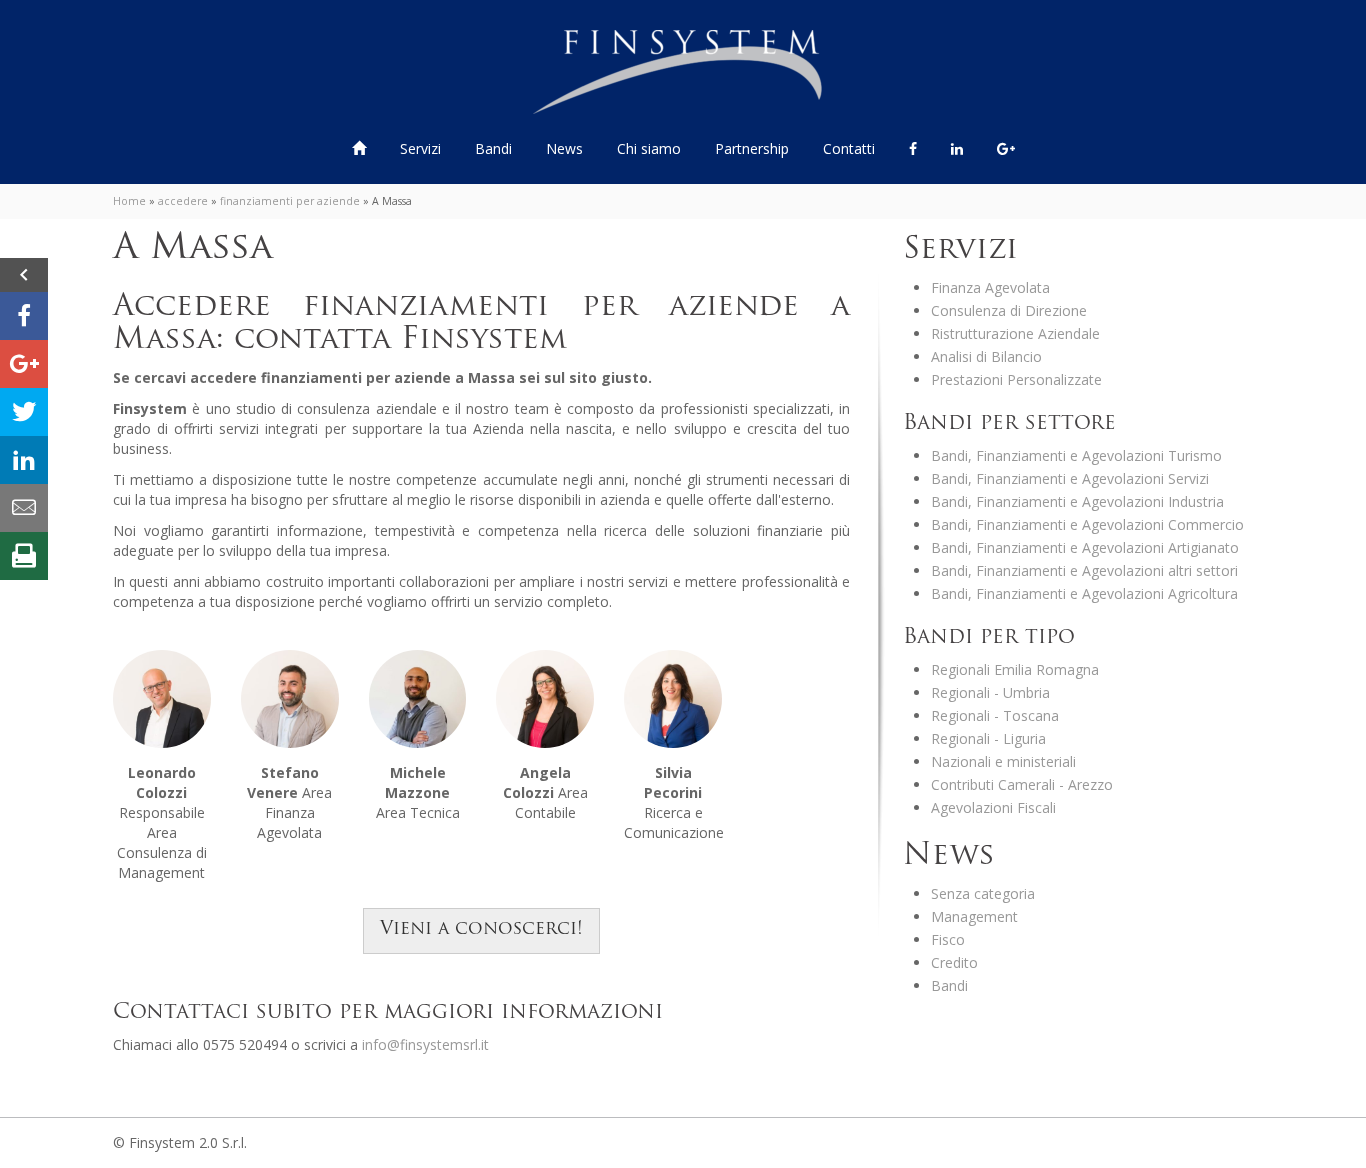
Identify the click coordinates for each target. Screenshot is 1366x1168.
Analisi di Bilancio (986, 356)
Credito (954, 962)
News (564, 148)
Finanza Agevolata (990, 287)
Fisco (948, 939)
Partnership (752, 148)
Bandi (495, 148)
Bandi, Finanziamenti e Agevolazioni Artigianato (1085, 547)
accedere (183, 201)
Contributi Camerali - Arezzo (1022, 784)
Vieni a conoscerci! (481, 930)
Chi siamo (649, 148)
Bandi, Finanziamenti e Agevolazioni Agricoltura (1084, 593)
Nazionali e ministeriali (1003, 761)
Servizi (422, 148)
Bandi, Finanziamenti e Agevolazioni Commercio (1087, 524)
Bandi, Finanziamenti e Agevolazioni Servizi (1070, 478)
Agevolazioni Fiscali (993, 807)
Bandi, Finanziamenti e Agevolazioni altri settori (1084, 570)
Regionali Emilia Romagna (1015, 669)
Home (129, 201)
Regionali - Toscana (995, 715)
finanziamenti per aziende (290, 201)
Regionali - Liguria (988, 738)
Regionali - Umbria (990, 692)
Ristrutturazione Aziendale (1015, 333)
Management (974, 916)
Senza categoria (983, 893)
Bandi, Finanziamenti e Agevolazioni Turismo (1076, 455)
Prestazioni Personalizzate (1016, 379)
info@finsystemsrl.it (425, 1044)
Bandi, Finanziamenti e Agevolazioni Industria (1077, 501)
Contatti (849, 148)
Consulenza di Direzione (1009, 310)
